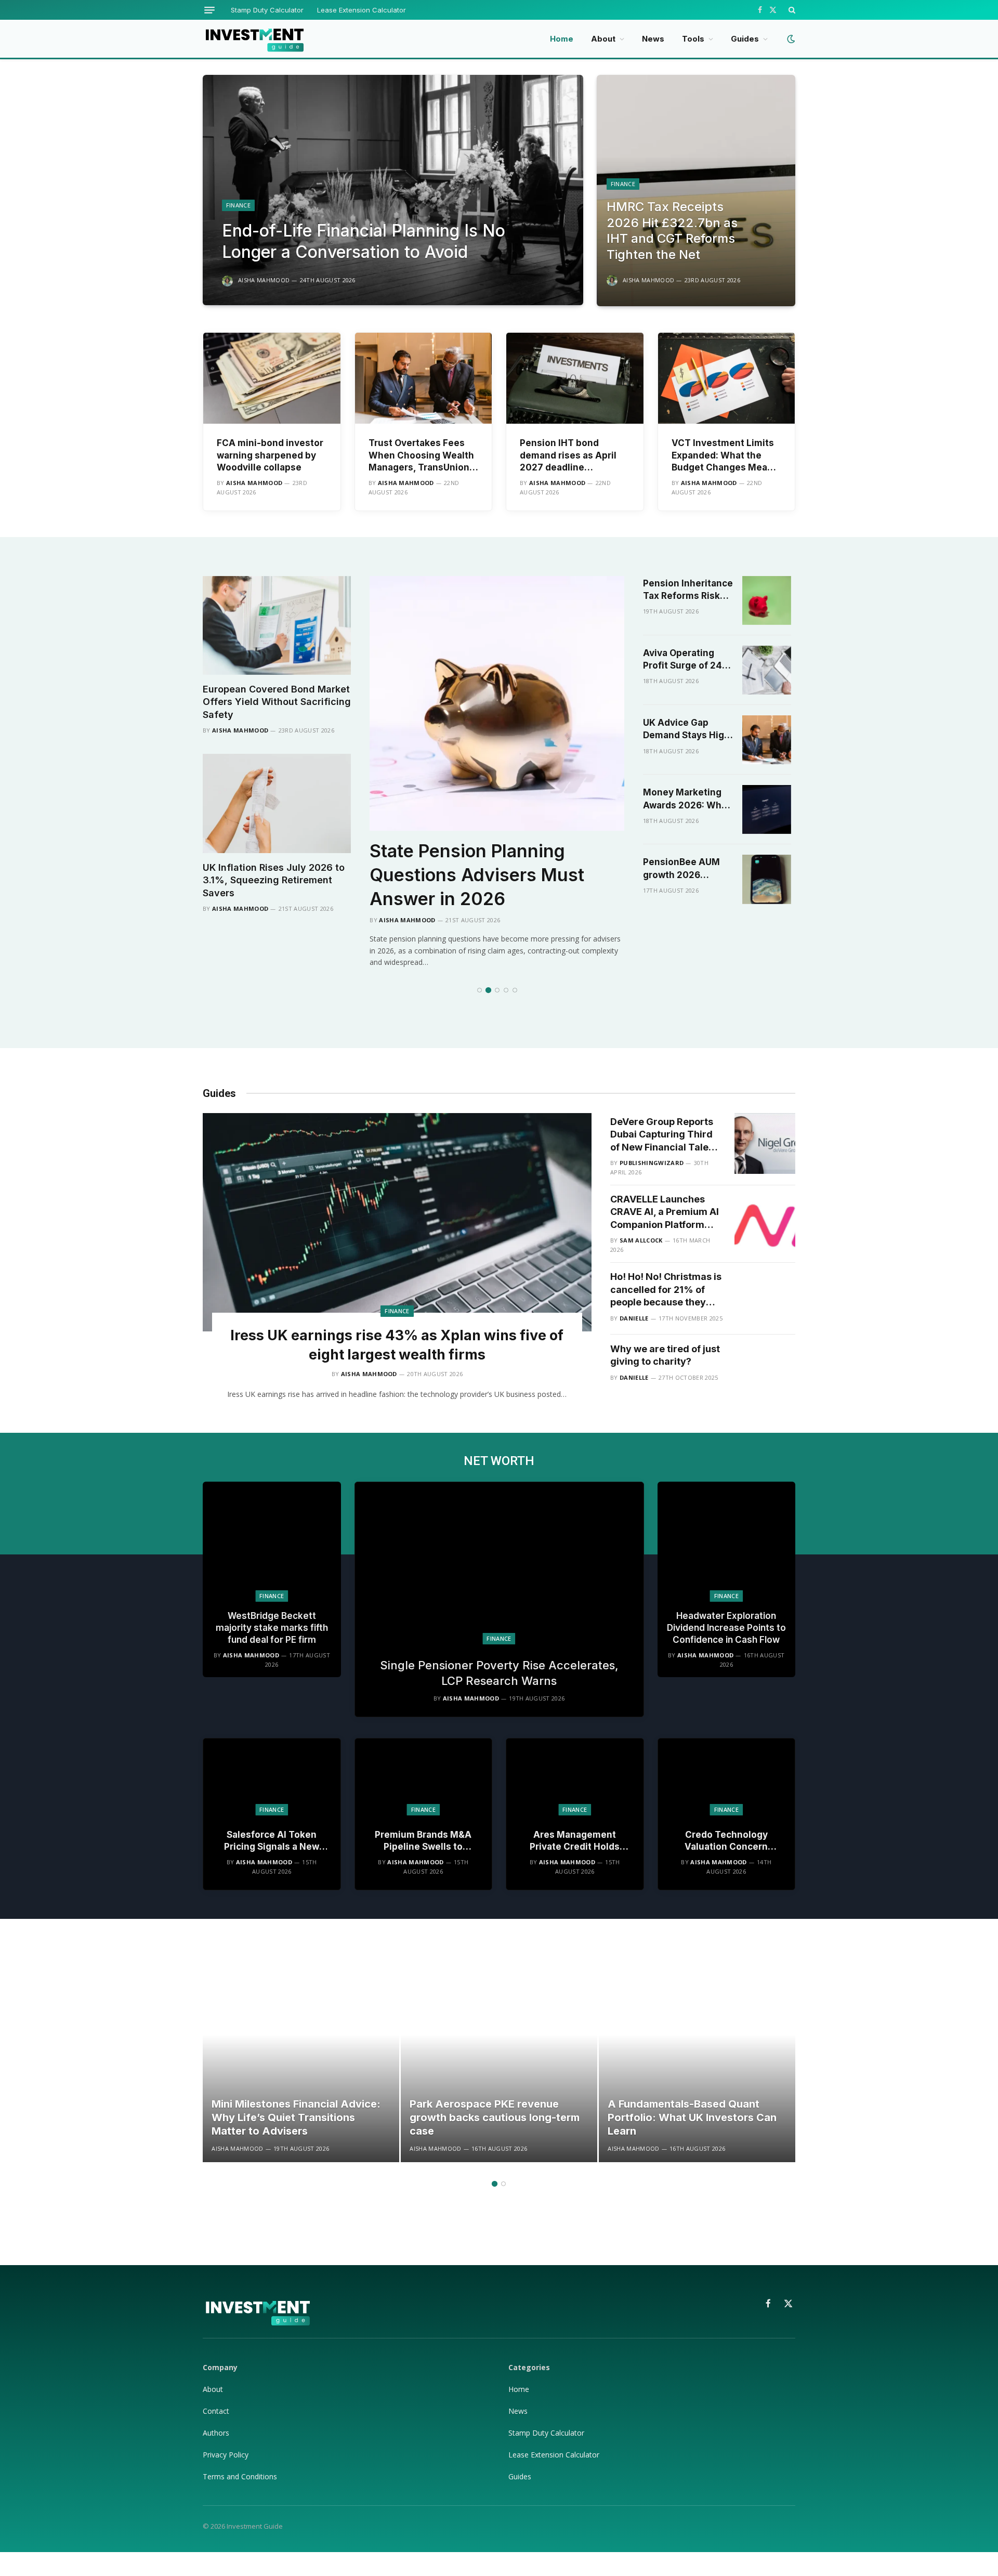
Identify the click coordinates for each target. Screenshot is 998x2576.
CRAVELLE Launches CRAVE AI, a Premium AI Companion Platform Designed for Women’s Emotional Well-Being (665, 1212)
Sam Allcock (641, 1240)
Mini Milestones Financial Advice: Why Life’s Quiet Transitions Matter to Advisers (296, 2117)
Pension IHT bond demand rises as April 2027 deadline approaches (568, 455)
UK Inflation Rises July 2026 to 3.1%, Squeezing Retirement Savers (274, 880)
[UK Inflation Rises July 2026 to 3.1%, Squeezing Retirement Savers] (277, 803)
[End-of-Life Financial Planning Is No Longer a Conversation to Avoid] (393, 190)
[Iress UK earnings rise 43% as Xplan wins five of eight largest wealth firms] (397, 1222)
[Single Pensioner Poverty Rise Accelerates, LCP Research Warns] (499, 1563)
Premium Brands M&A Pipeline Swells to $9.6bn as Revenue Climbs (423, 1841)
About (603, 39)
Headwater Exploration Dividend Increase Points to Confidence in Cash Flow (726, 1628)
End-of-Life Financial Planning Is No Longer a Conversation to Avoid (364, 241)
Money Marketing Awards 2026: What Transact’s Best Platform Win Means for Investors (688, 799)
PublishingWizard (652, 1163)
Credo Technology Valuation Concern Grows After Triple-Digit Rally (726, 1841)
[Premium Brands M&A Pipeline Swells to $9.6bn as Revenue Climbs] (424, 1777)
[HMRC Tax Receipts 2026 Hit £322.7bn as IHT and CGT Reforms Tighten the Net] (696, 191)
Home (562, 39)
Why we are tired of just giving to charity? (665, 1355)
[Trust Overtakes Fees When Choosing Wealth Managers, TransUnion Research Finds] (424, 378)
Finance (238, 205)
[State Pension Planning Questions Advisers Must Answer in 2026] (497, 703)
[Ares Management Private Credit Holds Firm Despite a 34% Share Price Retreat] (575, 1777)
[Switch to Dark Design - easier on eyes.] (790, 39)
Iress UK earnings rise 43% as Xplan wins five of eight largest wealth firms (397, 1345)
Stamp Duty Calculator (267, 10)
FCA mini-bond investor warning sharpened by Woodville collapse (270, 455)
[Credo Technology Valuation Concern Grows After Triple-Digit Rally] (727, 1777)
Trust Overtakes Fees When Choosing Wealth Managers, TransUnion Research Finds (421, 455)
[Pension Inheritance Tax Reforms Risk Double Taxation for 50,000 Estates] (767, 600)
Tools (693, 39)
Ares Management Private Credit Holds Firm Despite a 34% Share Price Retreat (575, 1841)
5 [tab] (515, 990)
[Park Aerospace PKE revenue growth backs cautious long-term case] (499, 2064)
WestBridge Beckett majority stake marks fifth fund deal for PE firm (272, 1628)
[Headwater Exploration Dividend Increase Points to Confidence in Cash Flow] (727, 1542)
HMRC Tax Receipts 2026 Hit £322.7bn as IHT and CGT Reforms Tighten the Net (672, 231)
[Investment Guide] (254, 39)
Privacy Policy (227, 2455)
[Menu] (209, 10)
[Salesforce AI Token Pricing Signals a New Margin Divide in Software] (272, 1777)
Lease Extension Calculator (362, 10)
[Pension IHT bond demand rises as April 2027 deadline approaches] (575, 378)
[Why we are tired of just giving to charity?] (765, 1371)
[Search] (791, 10)
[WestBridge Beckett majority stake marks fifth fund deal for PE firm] (272, 1542)
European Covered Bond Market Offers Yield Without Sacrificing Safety (277, 702)
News (653, 39)
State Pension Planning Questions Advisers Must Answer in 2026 (477, 875)
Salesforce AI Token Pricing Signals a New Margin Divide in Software (272, 1841)
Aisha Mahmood (264, 280)
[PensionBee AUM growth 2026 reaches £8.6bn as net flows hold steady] (767, 879)
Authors (216, 2433)
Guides (745, 39)
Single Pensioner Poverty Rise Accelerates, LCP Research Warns (499, 1673)
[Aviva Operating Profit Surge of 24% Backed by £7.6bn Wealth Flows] (767, 670)
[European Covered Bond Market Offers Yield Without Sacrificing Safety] (277, 625)
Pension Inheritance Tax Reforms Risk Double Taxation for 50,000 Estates (688, 590)
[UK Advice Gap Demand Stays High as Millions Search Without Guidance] (767, 740)
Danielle (634, 1318)
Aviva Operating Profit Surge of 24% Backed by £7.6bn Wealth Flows (687, 660)
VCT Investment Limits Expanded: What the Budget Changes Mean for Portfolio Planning (723, 455)
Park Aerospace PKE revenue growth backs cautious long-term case (495, 2117)
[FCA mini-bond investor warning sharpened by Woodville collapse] (272, 378)
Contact (216, 2411)
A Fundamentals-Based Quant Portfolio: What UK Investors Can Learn (692, 2117)
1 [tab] (480, 990)
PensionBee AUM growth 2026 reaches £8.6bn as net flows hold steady (684, 869)
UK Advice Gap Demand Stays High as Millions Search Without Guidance (686, 730)
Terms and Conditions (240, 2476)
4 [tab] (506, 990)
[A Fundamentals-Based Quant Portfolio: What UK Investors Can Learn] (697, 2064)
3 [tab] (497, 990)
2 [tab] (488, 990)
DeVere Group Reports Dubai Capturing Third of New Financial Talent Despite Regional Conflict (664, 1135)
